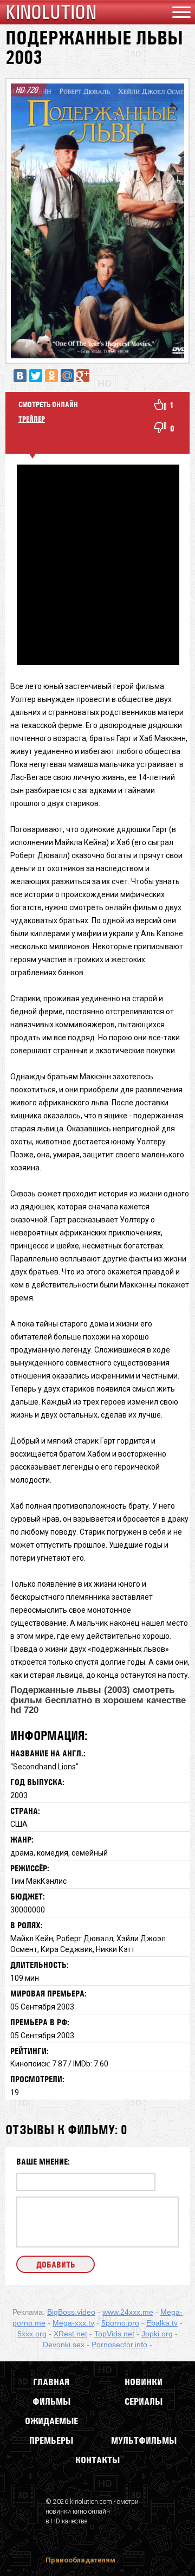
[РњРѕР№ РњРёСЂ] (67, 376)
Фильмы (51, 2401)
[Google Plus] (83, 376)
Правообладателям (80, 2560)
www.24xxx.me (128, 2312)
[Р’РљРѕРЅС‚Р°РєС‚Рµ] (20, 376)
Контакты (97, 2460)
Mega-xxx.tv (73, 2323)
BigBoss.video (71, 2312)
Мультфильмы (144, 2440)
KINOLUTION (51, 12)
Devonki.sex (64, 2345)
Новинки (144, 2382)
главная (51, 2382)
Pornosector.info (119, 2345)
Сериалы (144, 2401)
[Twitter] (36, 376)
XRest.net (70, 2334)
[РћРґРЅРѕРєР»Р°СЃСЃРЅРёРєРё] (51, 376)
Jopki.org (157, 2334)
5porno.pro (120, 2323)
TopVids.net (114, 2334)
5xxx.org (32, 2334)
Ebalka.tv (162, 2323)
